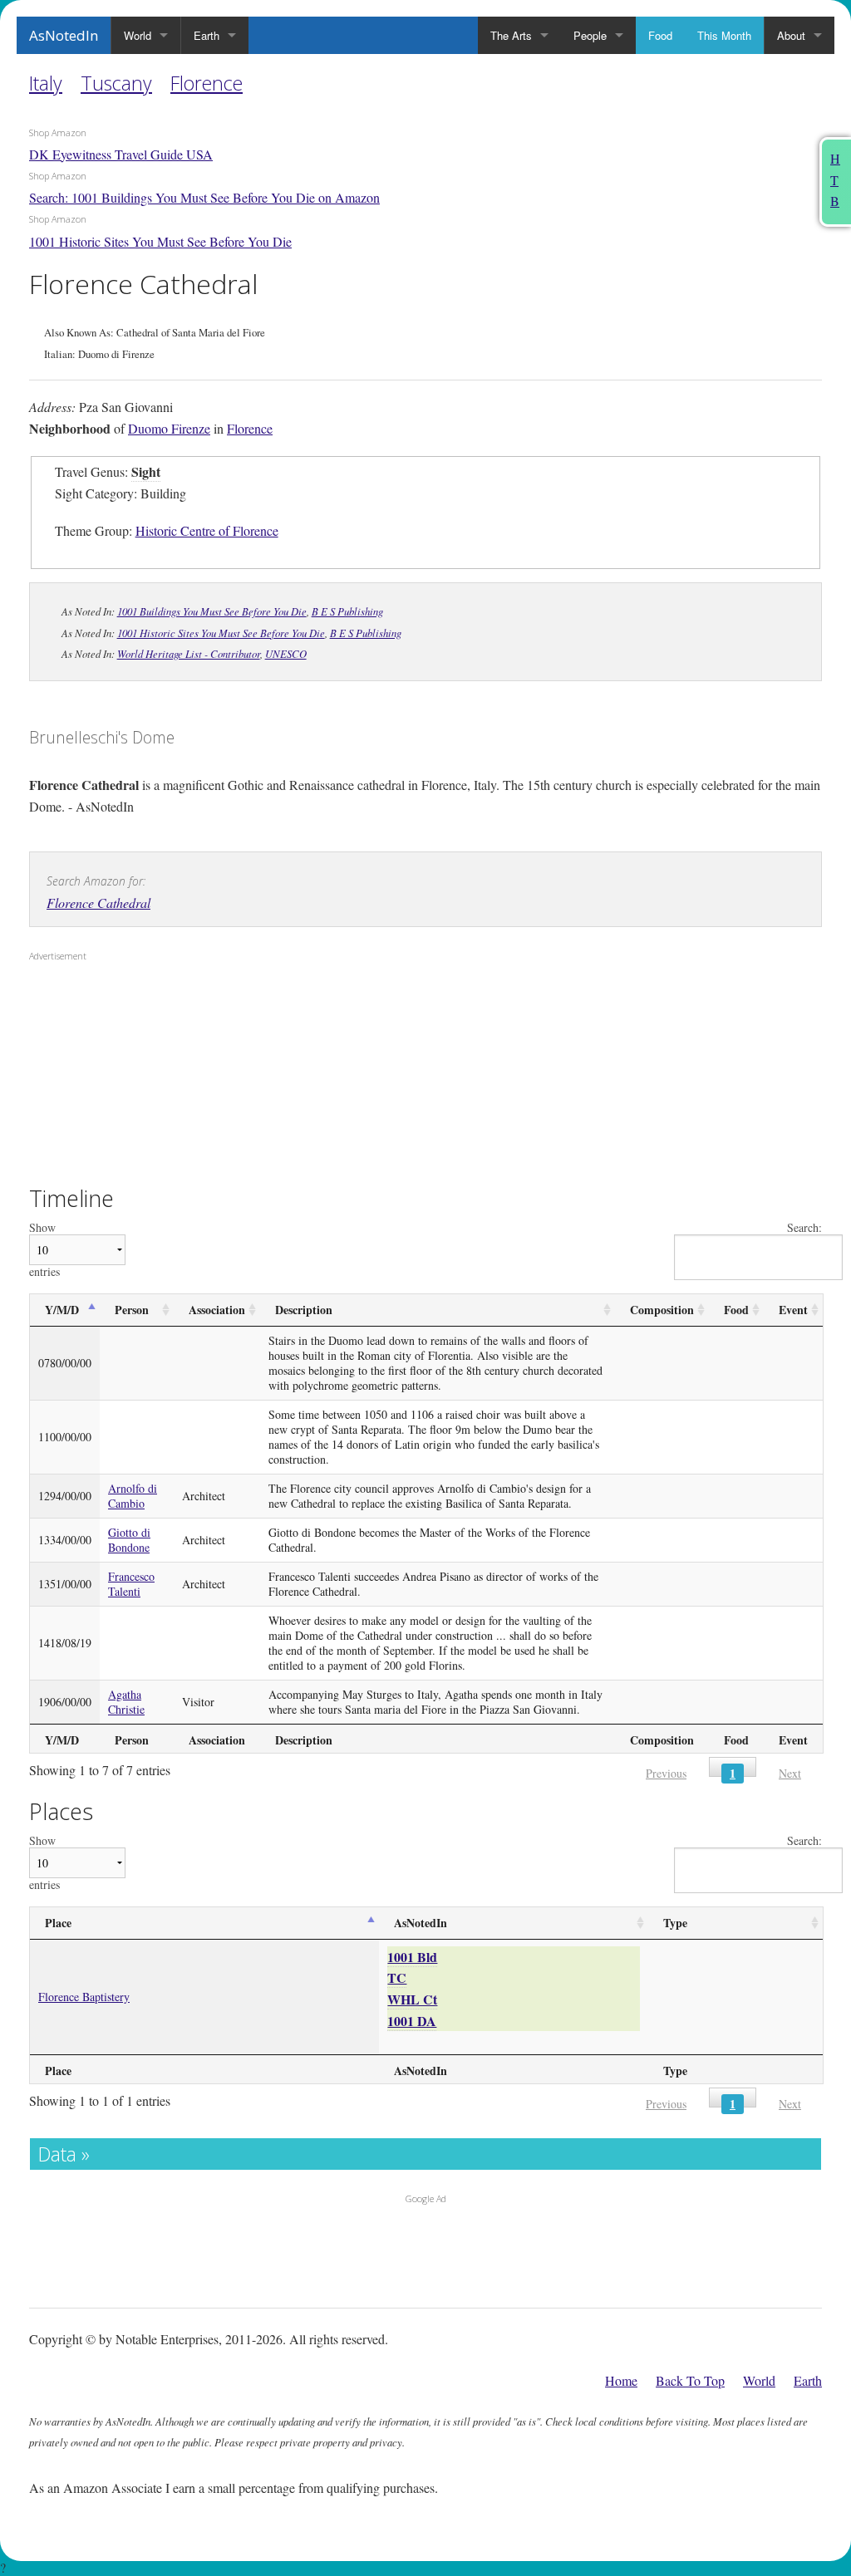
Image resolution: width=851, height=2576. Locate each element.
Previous (666, 1773)
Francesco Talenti (131, 1584)
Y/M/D (62, 1310)
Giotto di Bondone (129, 1540)
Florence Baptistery (84, 1997)
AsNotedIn (64, 35)
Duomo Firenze (169, 428)
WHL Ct (412, 1999)
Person (132, 1310)
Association (217, 1310)
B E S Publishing (347, 611)
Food (660, 35)
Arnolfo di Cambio (133, 1496)
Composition (662, 1310)
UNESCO (286, 653)
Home (621, 2380)
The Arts (511, 35)
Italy (46, 83)
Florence (207, 83)
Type (675, 1923)
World (138, 35)
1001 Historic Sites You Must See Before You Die (160, 241)
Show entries (44, 1250)
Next (790, 1773)
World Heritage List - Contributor (189, 653)
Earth (207, 35)
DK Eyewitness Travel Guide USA (121, 154)
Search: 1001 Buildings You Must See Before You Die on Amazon (204, 197)
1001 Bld (412, 1957)
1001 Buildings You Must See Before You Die (212, 611)
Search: (804, 1228)
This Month (724, 35)
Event (793, 1310)
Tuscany (116, 83)
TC (397, 1977)
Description (304, 1310)
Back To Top (690, 2380)
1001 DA (412, 2021)
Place (58, 1923)
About (791, 35)
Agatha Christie (126, 1702)
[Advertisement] (133, 1075)
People (590, 35)
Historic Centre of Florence (207, 530)
